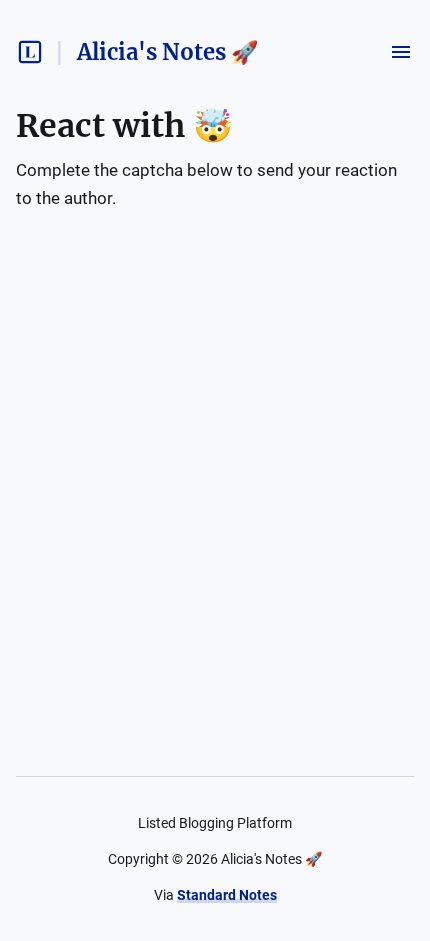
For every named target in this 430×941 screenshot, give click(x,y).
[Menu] (401, 52)
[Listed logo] (30, 52)
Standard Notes (227, 895)
